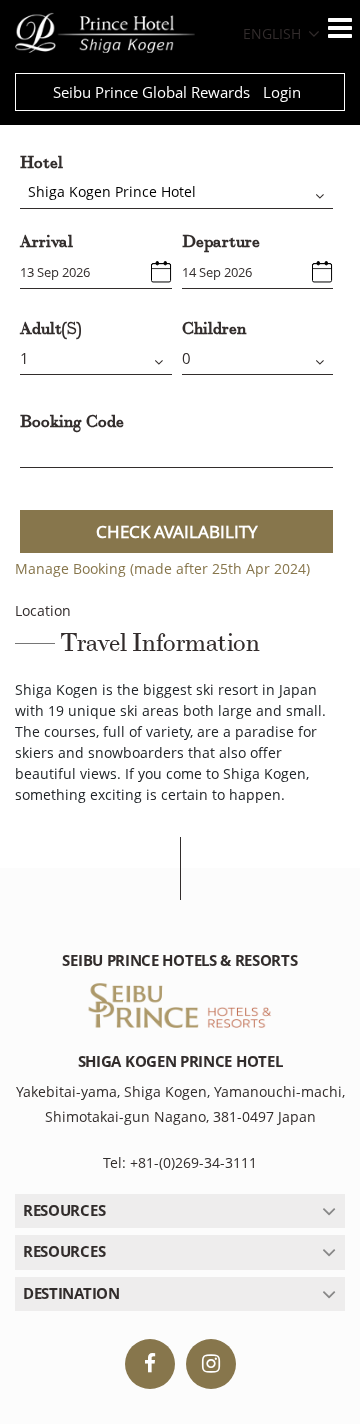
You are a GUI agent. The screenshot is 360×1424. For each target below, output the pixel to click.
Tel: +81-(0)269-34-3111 (180, 1162)
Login (282, 92)
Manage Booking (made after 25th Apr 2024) (162, 568)
